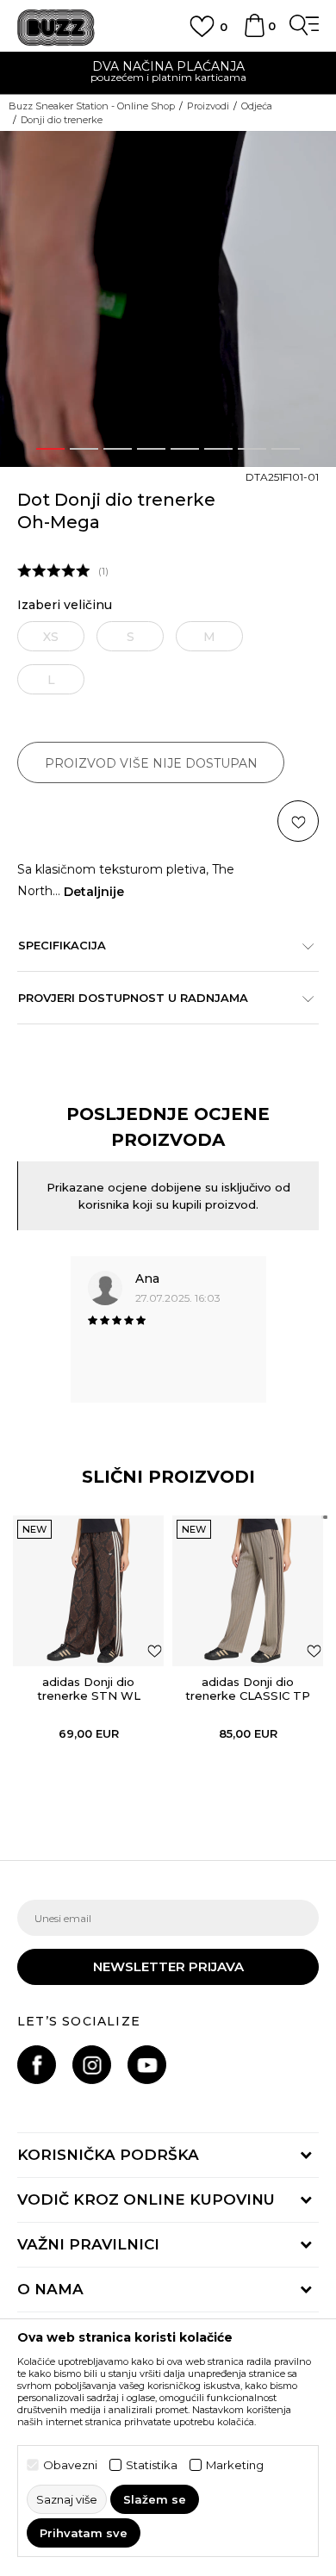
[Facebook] (37, 2065)
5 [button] (185, 449)
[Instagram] (92, 2065)
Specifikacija (62, 945)
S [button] (131, 637)
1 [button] (51, 449)
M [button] (209, 637)
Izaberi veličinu (65, 605)
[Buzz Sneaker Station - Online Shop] (56, 28)
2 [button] (84, 449)
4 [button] (151, 449)
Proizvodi (208, 106)
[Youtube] (147, 2065)
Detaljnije (94, 892)
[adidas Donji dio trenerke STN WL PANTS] (88, 1591)
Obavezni (70, 2465)
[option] (168, 74)
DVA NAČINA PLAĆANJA (168, 66)
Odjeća (257, 106)
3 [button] (118, 449)
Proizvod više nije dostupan (151, 763)
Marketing (235, 2465)
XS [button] (51, 637)
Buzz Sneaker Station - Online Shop (92, 106)
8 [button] (286, 449)
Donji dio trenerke (62, 120)
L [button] (51, 680)
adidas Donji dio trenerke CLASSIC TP (248, 1689)
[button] (320, 149)
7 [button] (252, 449)
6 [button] (219, 449)
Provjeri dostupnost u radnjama (133, 998)
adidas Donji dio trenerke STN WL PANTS (89, 1696)
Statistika (152, 2465)
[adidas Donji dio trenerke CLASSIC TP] (248, 1591)
